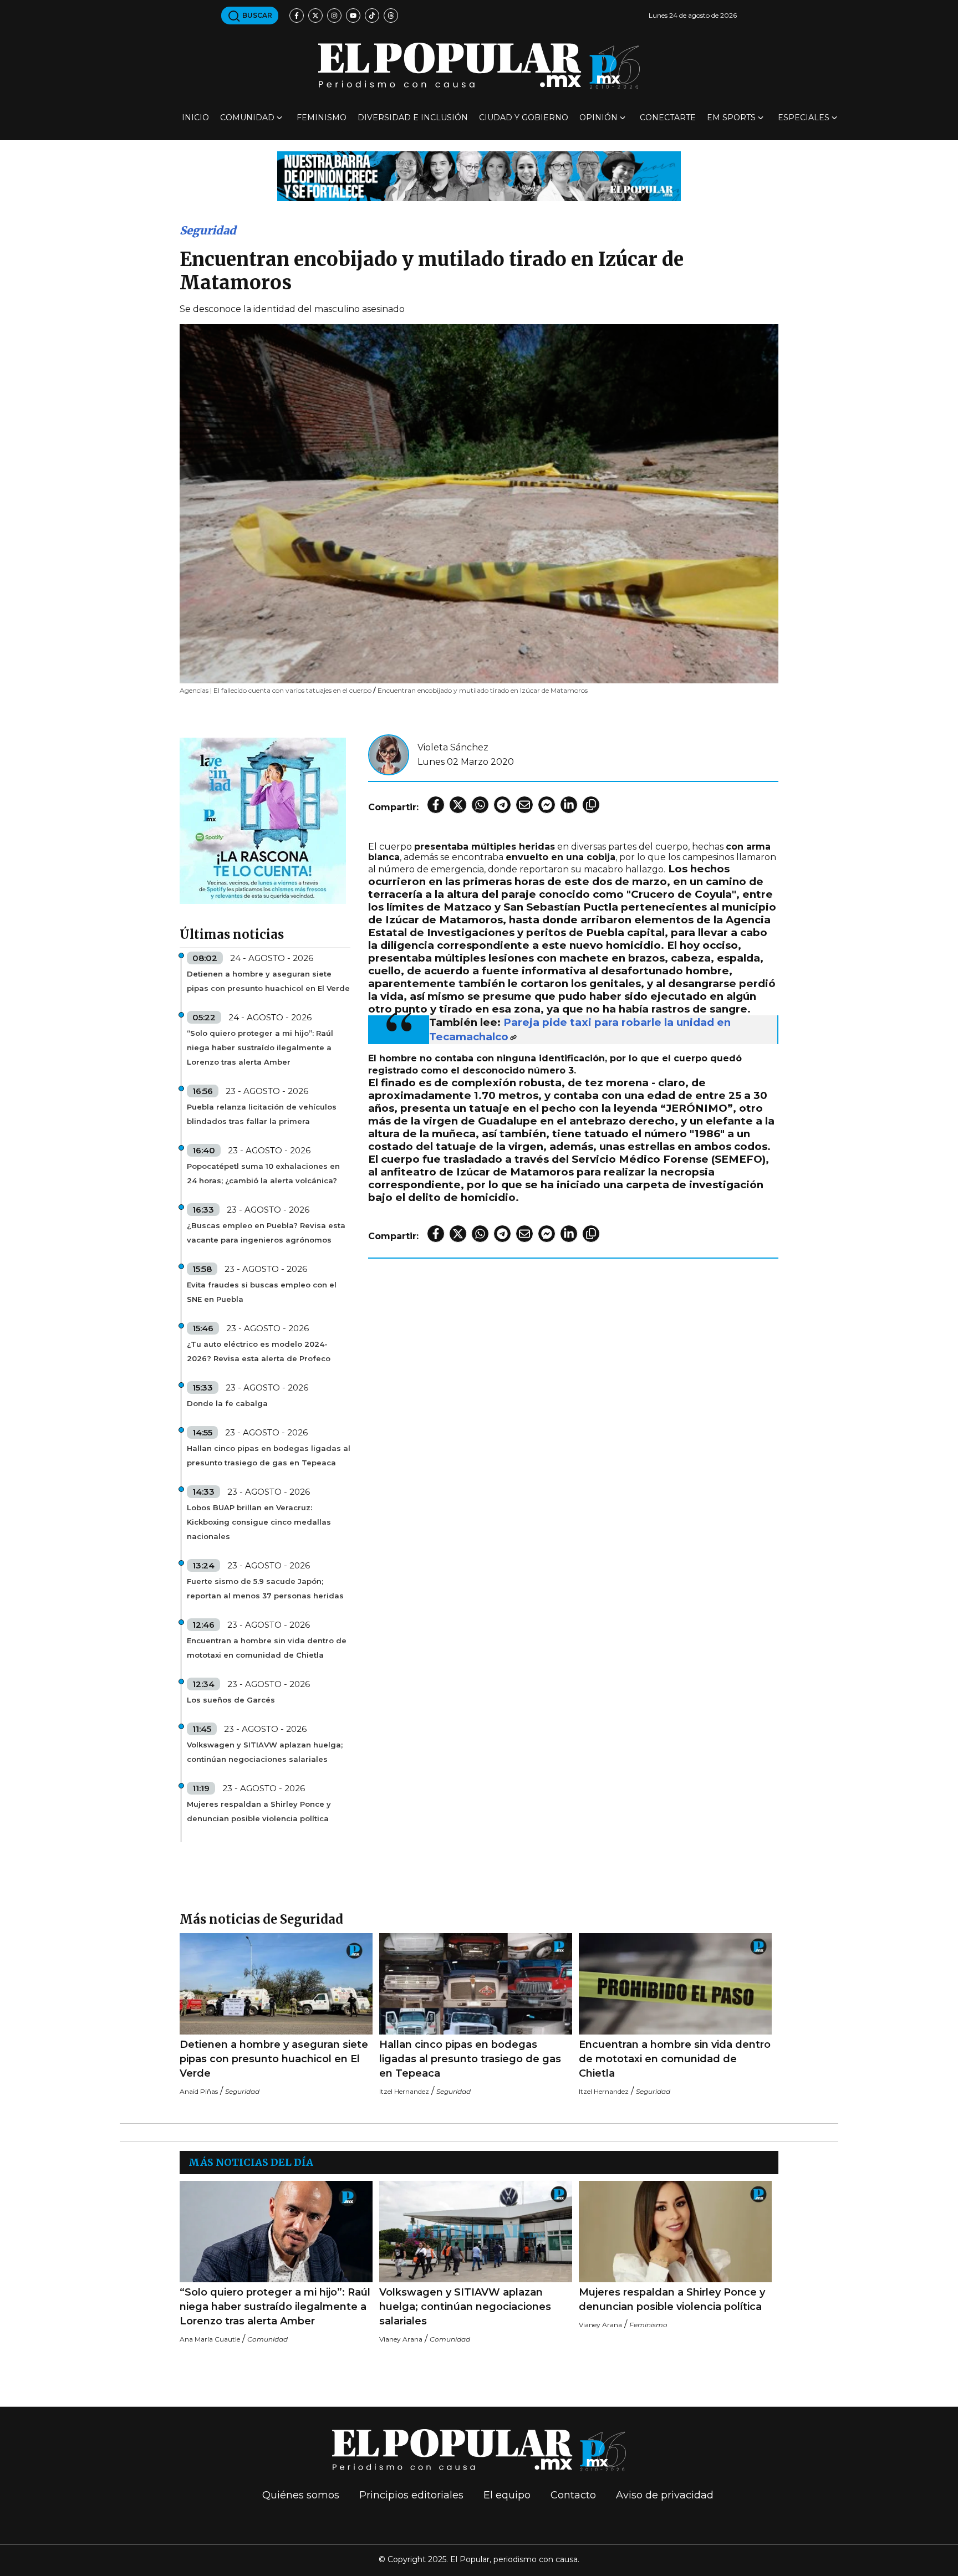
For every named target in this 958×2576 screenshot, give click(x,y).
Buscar (256, 15)
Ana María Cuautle (210, 2339)
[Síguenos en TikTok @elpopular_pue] (372, 16)
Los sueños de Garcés (231, 1700)
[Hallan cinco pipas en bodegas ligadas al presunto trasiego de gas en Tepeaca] (476, 1984)
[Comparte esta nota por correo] (524, 805)
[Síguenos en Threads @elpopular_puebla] (391, 16)
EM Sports (731, 117)
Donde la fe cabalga (227, 1403)
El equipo (507, 2495)
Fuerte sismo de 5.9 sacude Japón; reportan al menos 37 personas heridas (265, 1588)
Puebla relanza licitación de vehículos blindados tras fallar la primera (262, 1114)
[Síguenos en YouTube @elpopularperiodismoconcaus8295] (353, 16)
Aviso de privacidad (665, 2495)
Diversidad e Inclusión (413, 117)
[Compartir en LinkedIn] (569, 805)
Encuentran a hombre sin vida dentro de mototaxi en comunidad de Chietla (267, 1648)
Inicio (195, 117)
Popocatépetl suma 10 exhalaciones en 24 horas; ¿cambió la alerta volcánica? (263, 1173)
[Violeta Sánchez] (389, 754)
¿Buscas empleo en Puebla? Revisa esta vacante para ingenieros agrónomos (266, 1233)
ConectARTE (668, 117)
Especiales (804, 117)
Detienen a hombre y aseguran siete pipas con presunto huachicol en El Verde (268, 981)
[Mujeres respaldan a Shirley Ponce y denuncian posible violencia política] (675, 2232)
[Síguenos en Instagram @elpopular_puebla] (334, 16)
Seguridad (208, 230)
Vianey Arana (401, 2339)
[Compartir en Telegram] (502, 805)
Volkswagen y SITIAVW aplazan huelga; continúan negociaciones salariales (265, 1752)
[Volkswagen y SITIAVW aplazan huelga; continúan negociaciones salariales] (476, 2232)
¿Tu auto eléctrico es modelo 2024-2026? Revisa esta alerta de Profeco (259, 1351)
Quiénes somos (301, 2495)
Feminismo (322, 117)
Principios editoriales (411, 2495)
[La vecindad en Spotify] (263, 820)
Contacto (573, 2495)
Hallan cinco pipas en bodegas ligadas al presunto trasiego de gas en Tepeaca (269, 1455)
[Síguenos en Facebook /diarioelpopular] (297, 16)
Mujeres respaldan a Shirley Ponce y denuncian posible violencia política (259, 1811)
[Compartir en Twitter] (458, 805)
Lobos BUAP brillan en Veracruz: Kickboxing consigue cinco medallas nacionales (259, 1522)
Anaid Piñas (199, 2091)
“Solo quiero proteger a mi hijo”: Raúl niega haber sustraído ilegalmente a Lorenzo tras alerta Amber (260, 1047)
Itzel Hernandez (404, 2091)
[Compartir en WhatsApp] (480, 805)
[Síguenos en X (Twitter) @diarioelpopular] (315, 16)
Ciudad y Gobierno (524, 117)
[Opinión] (479, 175)
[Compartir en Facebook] (436, 805)
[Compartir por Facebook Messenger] (547, 805)
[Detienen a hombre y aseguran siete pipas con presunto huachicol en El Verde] (276, 1984)
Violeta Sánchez (453, 747)
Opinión (598, 117)
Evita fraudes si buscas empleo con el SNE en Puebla (262, 1292)
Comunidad (247, 117)
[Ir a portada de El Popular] (479, 66)
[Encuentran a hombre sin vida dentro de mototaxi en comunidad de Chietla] (675, 1984)
